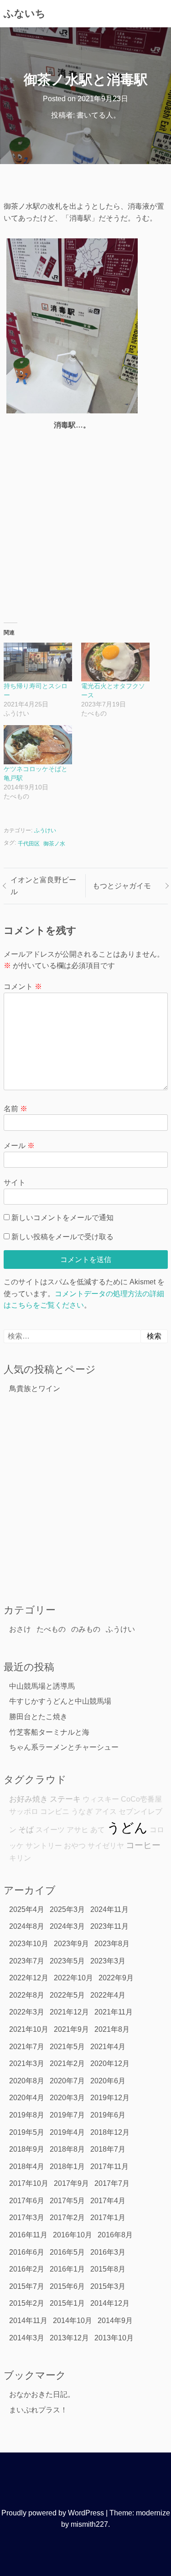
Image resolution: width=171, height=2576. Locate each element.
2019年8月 (27, 2115)
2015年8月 (108, 2269)
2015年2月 (27, 2303)
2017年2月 (67, 2218)
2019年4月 (67, 2132)
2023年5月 (67, 1961)
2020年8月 (27, 2081)
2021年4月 (108, 2047)
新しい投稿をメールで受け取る (62, 1237)
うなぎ (82, 1811)
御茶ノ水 (54, 844)
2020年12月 (110, 2063)
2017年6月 (27, 2201)
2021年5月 (67, 2047)
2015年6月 (67, 2286)
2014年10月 (73, 2321)
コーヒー (143, 1845)
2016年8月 (115, 2235)
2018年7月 (108, 2149)
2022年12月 (29, 1978)
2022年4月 (108, 1995)
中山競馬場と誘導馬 (42, 1686)
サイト (15, 1182)
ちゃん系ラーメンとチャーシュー (64, 1747)
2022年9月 (116, 1978)
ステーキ (65, 1799)
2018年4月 (27, 2166)
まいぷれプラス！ (38, 2410)
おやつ (75, 1846)
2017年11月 (109, 2166)
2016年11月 (28, 2235)
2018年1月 (67, 2166)
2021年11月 (114, 2012)
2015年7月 (27, 2286)
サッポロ (24, 1811)
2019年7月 (67, 2115)
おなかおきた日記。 (42, 2394)
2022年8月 (27, 1995)
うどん (127, 1827)
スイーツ (50, 1830)
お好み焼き (28, 1799)
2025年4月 (27, 1909)
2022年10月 (73, 1978)
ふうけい (45, 830)
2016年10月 (73, 2235)
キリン (20, 1858)
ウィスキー (101, 1799)
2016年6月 (27, 2252)
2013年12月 (69, 2338)
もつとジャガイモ (122, 886)
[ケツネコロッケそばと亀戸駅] (38, 745)
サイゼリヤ (106, 1846)
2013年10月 (114, 2338)
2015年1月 (67, 2303)
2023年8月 (112, 1944)
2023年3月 (108, 1961)
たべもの (51, 1629)
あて (98, 1830)
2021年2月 (67, 2063)
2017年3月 (27, 2218)
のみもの (86, 1629)
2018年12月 (110, 2132)
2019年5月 (27, 2132)
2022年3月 (27, 2012)
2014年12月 (110, 2303)
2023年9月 (71, 1944)
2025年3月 (67, 1909)
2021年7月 (27, 2047)
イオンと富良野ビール (43, 886)
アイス (106, 1811)
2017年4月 (108, 2201)
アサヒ (78, 1830)
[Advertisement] (85, 523)
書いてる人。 (98, 115)
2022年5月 (67, 1995)
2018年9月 (27, 2149)
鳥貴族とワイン (35, 1388)
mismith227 (89, 2524)
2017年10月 (29, 2183)
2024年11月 (109, 1909)
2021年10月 (29, 2029)
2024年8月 (27, 1926)
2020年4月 (27, 2098)
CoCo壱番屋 (141, 1799)
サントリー (44, 1846)
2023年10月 (29, 1944)
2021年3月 (27, 2063)
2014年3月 (27, 2338)
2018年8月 (67, 2149)
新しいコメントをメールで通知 (62, 1218)
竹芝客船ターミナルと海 (49, 1732)
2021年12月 (69, 2012)
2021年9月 (71, 2029)
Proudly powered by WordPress (53, 2513)
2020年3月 (67, 2098)
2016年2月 (27, 2269)
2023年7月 (27, 1961)
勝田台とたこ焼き (38, 1717)
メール (19, 1146)
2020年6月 (108, 2081)
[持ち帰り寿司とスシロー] (38, 662)
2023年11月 (109, 1926)
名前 (16, 1109)
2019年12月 (110, 2098)
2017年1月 (108, 2218)
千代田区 (29, 844)
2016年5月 (67, 2252)
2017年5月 (67, 2201)
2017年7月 (112, 2183)
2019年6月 (108, 2115)
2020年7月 (67, 2081)
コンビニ (55, 1811)
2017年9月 (71, 2183)
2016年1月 (67, 2269)
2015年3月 (108, 2286)
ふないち (25, 13)
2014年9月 (115, 2321)
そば (26, 1829)
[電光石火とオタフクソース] (115, 662)
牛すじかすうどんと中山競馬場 (60, 1701)
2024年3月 (67, 1926)
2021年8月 (112, 2029)
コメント (23, 987)
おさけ (20, 1629)
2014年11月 (28, 2321)
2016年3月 (108, 2252)
